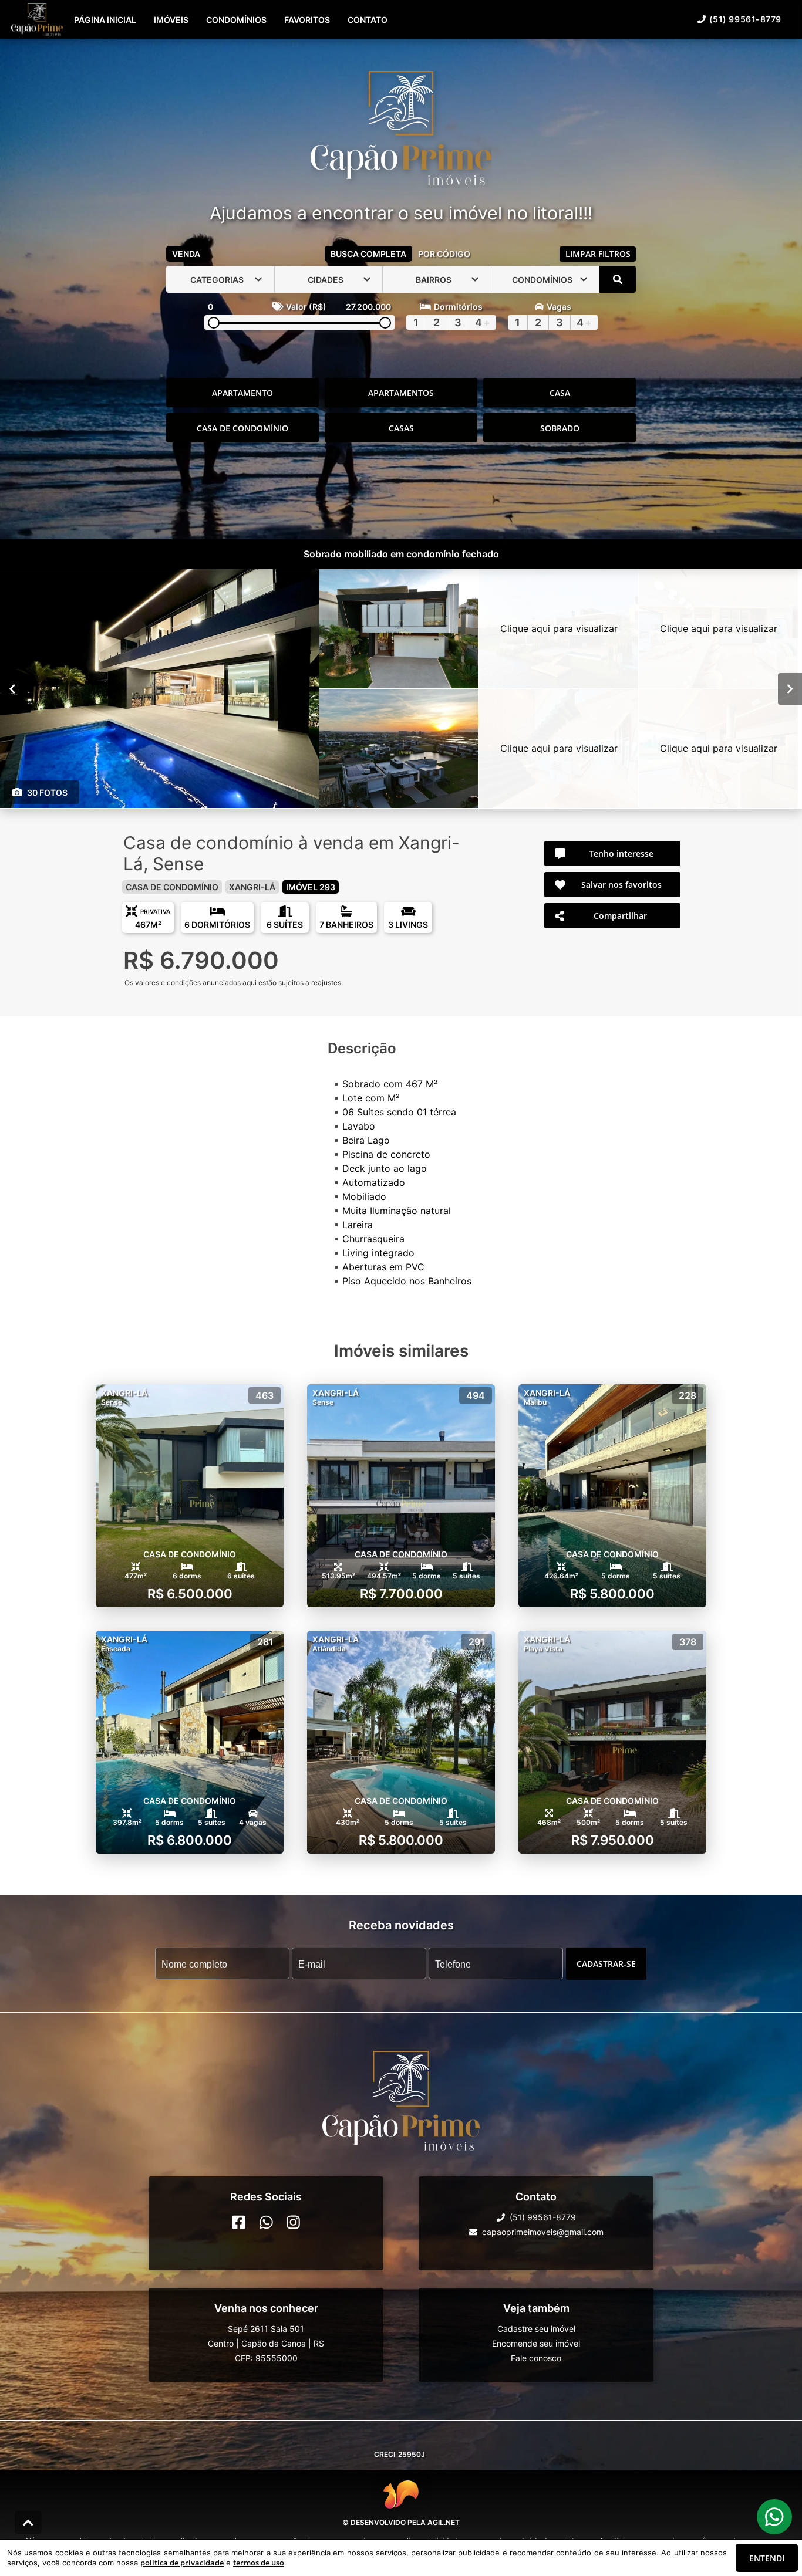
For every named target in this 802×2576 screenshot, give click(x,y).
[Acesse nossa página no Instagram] (293, 2222)
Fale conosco (536, 2358)
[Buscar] (618, 279)
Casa (560, 393)
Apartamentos (401, 393)
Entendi (767, 2558)
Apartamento (242, 393)
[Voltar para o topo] (28, 2523)
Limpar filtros (598, 254)
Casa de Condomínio (242, 428)
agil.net (444, 2522)
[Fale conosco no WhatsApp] (266, 2222)
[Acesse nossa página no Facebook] (239, 2222)
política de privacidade (182, 2563)
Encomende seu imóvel (536, 2343)
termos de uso (259, 2563)
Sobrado (560, 428)
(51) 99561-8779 (745, 19)
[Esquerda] (12, 689)
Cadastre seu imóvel (536, 2329)
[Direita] (790, 689)
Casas (401, 428)
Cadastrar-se (606, 1964)
